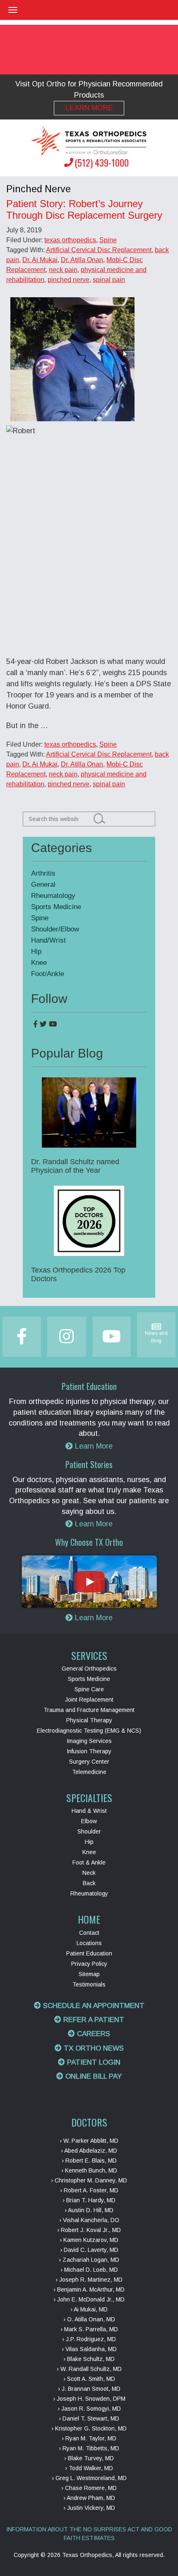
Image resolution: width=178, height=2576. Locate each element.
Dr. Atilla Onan (82, 260)
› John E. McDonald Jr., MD (89, 2299)
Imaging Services (89, 1741)
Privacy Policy (89, 1964)
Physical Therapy (89, 1720)
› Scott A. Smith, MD (89, 2379)
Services (89, 1655)
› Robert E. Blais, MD (89, 2161)
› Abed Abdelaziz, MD (89, 2151)
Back (89, 1883)
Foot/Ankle (48, 974)
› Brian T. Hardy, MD (89, 2200)
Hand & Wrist (89, 1811)
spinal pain (109, 280)
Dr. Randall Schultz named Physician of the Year (75, 1166)
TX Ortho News (93, 2048)
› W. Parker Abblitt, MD (89, 2141)
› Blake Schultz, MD (89, 2359)
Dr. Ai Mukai (40, 260)
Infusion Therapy (89, 1751)
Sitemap (89, 1974)
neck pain (63, 270)
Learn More (89, 108)
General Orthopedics (89, 1669)
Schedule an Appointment (93, 2006)
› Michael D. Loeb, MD (89, 2270)
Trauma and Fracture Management (89, 1710)
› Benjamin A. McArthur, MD (89, 2290)
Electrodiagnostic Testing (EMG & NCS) (89, 1731)
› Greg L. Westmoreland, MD (89, 2478)
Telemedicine (89, 1772)
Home (89, 1919)
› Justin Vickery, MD (89, 2508)
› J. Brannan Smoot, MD (89, 2389)
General (43, 885)
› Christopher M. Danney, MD (89, 2180)
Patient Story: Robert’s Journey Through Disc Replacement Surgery (84, 209)
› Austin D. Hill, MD (89, 2210)
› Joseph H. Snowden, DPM (89, 2399)
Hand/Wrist (48, 940)
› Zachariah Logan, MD (89, 2260)
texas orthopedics (70, 240)
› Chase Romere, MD (89, 2488)
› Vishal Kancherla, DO (89, 2220)
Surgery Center (89, 1762)
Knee (39, 963)
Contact (89, 1933)
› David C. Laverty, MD (89, 2250)
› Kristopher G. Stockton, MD (89, 2428)
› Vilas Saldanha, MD (89, 2349)
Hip (36, 951)
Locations (89, 1943)
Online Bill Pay (93, 2076)
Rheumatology (53, 896)
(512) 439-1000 (102, 162)
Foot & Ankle (89, 1862)
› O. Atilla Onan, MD (89, 2319)
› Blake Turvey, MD (89, 2458)
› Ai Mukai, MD (89, 2309)
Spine (108, 240)
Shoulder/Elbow (55, 929)
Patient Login (93, 2062)
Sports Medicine (56, 907)
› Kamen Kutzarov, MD (89, 2240)
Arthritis (43, 873)
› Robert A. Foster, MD (89, 2190)
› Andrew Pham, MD (89, 2498)
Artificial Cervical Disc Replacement (99, 250)
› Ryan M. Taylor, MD (89, 2438)
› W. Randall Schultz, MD (89, 2369)
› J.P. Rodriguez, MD (89, 2339)
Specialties (89, 1798)
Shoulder (89, 1831)
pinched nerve (69, 280)
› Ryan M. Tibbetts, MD (89, 2448)
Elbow (89, 1821)
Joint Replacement (89, 1700)
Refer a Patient (93, 2020)
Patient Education (89, 1953)
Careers (93, 2034)
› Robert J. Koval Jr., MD (89, 2230)
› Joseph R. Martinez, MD (89, 2280)
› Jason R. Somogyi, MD (89, 2409)
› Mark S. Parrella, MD (89, 2329)
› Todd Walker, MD (89, 2468)
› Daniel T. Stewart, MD (89, 2418)
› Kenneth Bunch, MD (89, 2170)
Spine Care (89, 1689)
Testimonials (89, 1984)
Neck (89, 1873)
